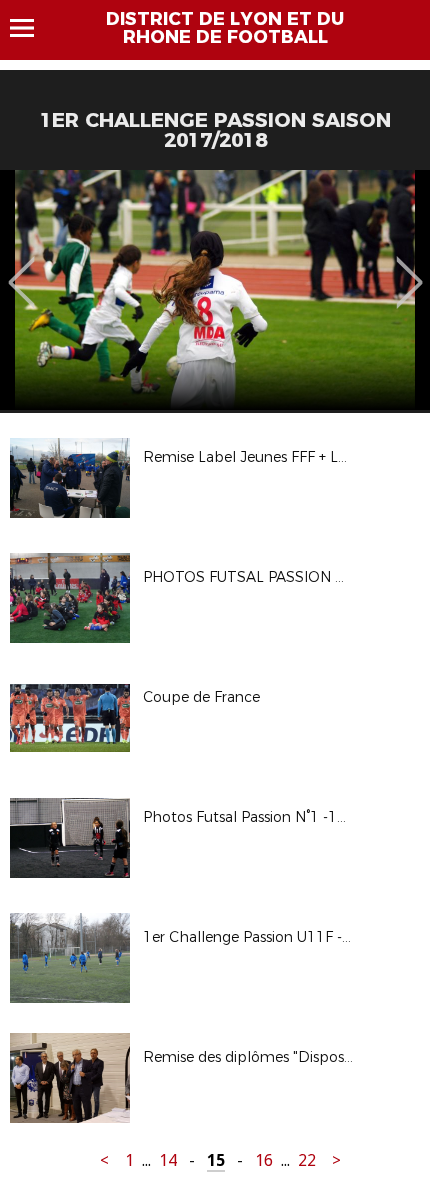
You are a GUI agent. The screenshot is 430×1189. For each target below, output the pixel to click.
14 (168, 1160)
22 (307, 1160)
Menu (31, 28)
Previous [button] (21, 268)
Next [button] (409, 268)
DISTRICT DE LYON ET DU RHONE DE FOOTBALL (225, 28)
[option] (215, 290)
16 (264, 1160)
